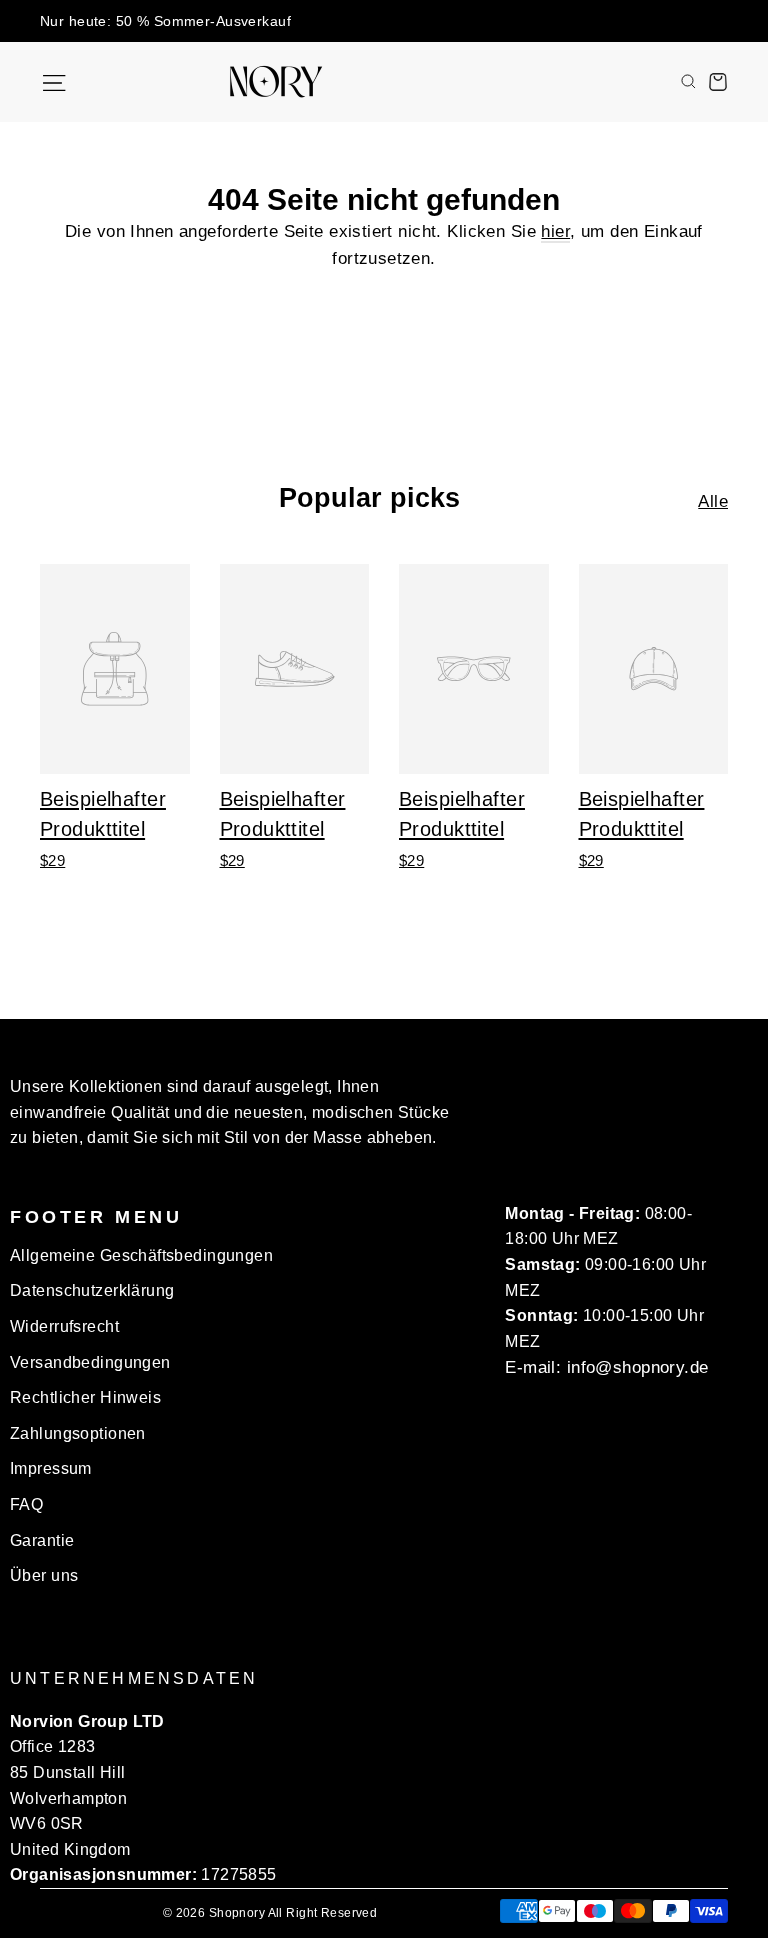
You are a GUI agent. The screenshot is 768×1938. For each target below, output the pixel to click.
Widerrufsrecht (64, 1326)
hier (555, 231)
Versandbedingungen (90, 1362)
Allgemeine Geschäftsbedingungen (141, 1255)
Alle (713, 501)
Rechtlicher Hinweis (85, 1397)
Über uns (44, 1575)
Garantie (42, 1540)
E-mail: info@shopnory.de (606, 1367)
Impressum (51, 1468)
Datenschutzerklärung (92, 1290)
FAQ (26, 1504)
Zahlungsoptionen (78, 1433)
